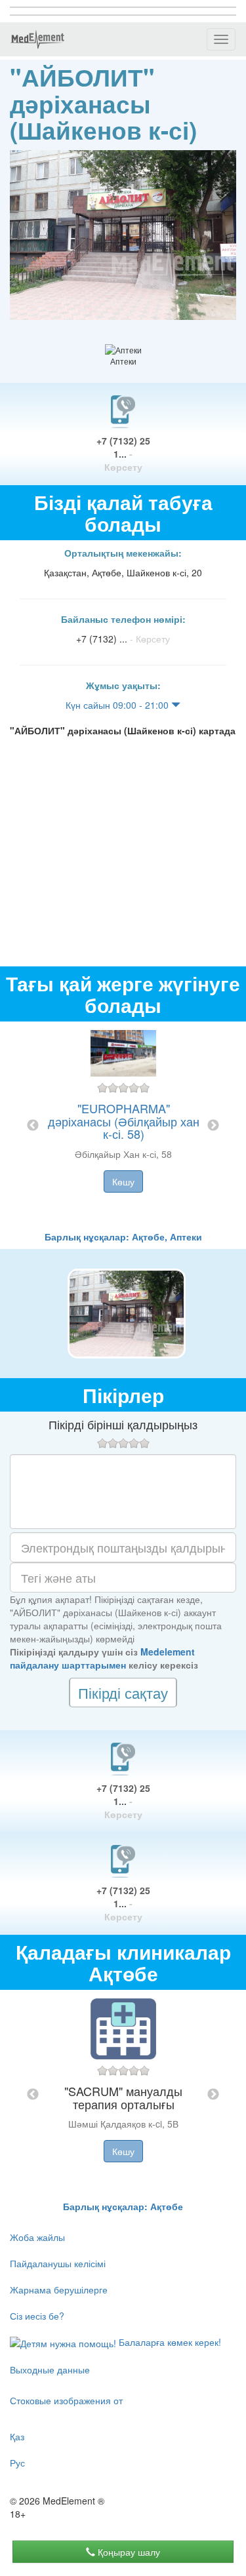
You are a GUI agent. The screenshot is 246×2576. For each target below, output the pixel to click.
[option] (123, 1126)
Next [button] (213, 1126)
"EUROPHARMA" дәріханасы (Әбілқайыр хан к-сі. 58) (124, 1121)
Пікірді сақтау (123, 1693)
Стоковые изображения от (66, 2400)
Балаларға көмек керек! (169, 2342)
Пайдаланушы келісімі (58, 2263)
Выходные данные (50, 2369)
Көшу (123, 1181)
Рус (17, 2463)
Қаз (17, 2436)
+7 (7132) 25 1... (123, 454)
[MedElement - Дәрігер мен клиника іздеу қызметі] (37, 39)
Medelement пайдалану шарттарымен (102, 1658)
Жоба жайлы (37, 2237)
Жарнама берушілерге (59, 2289)
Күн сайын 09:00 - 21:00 (118, 705)
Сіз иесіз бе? (37, 2316)
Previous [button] (33, 1126)
